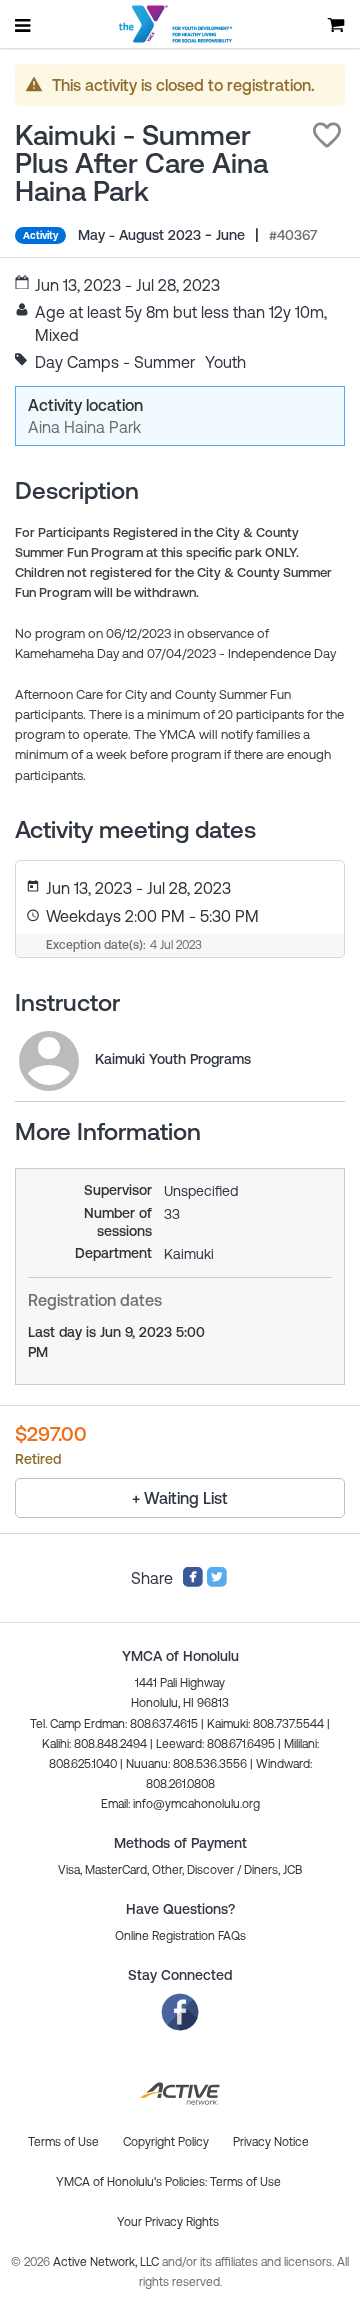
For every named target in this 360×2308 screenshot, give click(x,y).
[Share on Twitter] (217, 1582)
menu (24, 25)
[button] (327, 135)
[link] (49, 1061)
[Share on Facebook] (193, 1582)
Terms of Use (245, 2182)
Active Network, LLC (107, 2262)
